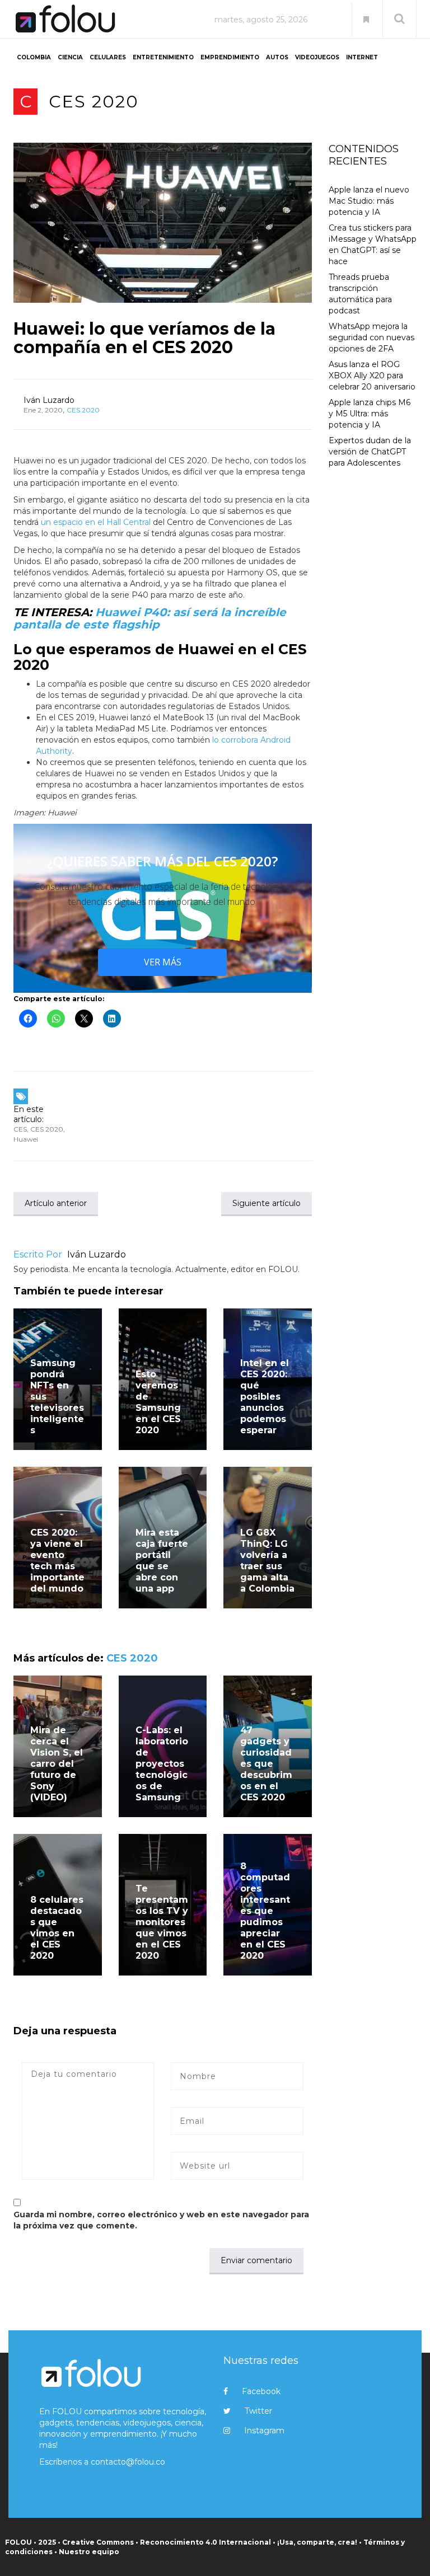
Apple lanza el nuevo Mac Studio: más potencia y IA (369, 201)
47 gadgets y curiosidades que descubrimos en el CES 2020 (266, 1764)
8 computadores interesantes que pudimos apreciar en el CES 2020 (265, 1911)
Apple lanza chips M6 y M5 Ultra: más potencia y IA (370, 414)
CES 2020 (94, 102)
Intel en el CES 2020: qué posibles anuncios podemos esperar (265, 1397)
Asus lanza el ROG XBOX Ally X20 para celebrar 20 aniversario (372, 376)
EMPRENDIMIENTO (230, 57)
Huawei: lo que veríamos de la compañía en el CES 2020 (144, 338)
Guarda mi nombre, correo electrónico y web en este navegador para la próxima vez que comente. (161, 2220)
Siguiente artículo (267, 1203)
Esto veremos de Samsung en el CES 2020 (158, 1402)
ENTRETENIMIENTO (163, 57)
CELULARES (108, 57)
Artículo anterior (56, 1203)
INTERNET (362, 57)
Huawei (26, 1139)
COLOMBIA (34, 57)
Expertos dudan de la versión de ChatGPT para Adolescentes (370, 452)
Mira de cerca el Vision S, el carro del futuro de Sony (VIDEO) (57, 1764)
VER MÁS (163, 962)
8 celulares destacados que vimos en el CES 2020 (57, 1928)
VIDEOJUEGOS (317, 57)
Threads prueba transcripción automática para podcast (360, 294)
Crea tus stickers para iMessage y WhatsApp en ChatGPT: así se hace (373, 245)
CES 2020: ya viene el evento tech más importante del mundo (57, 1561)
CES (20, 1129)
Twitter (258, 2411)
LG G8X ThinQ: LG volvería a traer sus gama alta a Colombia (267, 1561)
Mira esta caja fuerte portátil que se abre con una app (162, 1561)
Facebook (261, 2391)
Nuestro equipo (89, 2552)
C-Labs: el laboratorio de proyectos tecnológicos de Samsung (162, 1764)
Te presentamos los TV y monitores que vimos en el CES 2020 (162, 1922)
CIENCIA (70, 57)
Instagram (264, 2430)
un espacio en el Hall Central (96, 522)
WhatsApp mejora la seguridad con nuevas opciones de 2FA (371, 337)
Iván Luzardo (49, 400)
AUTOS (277, 57)
